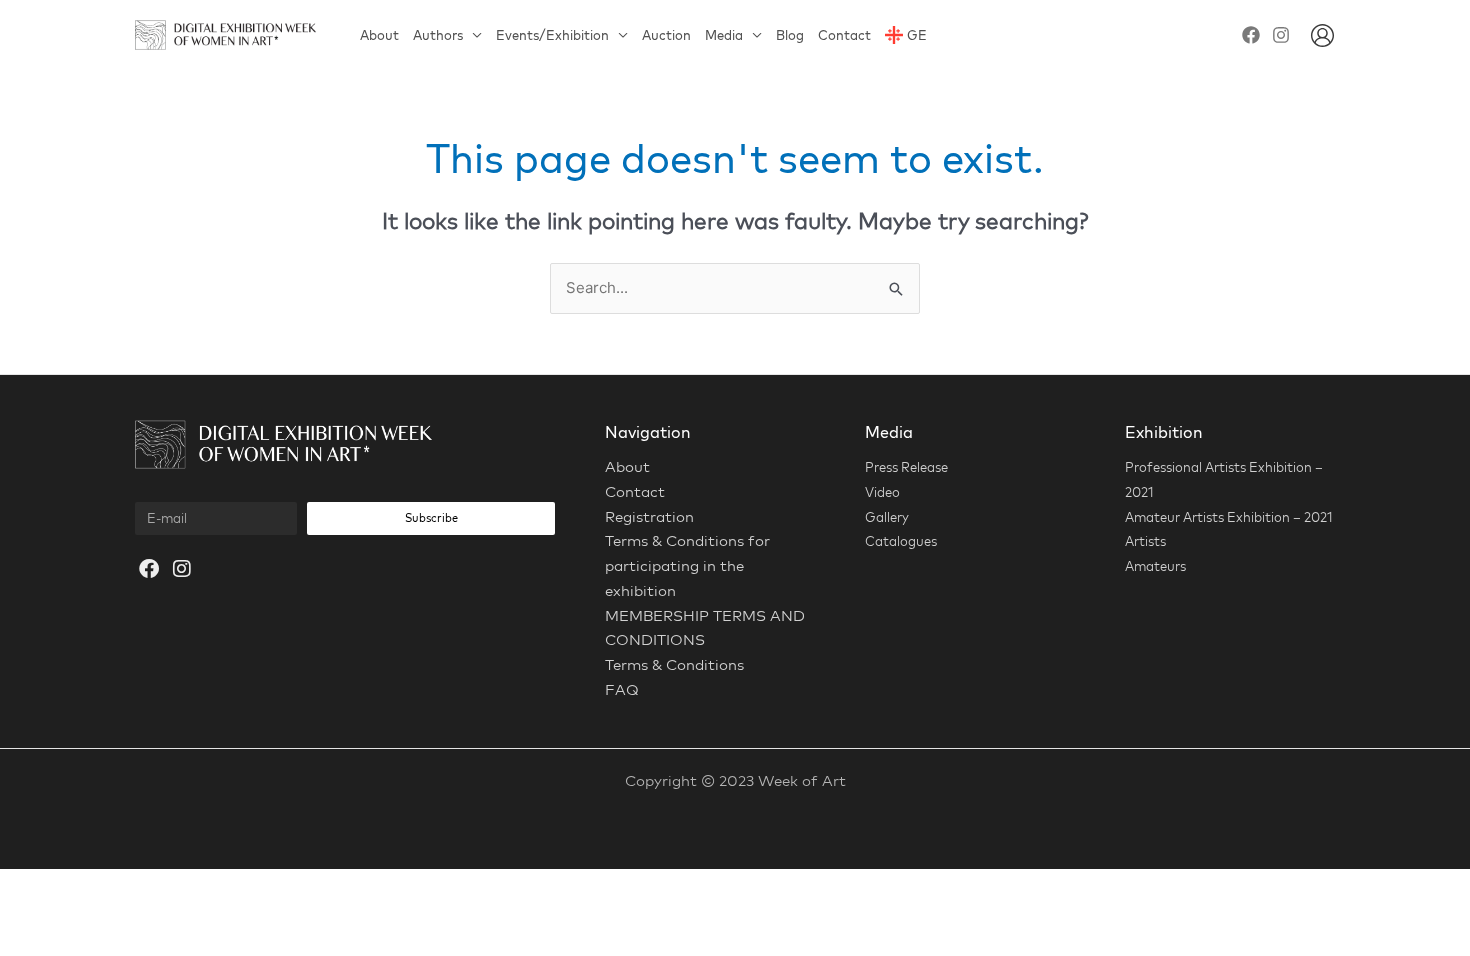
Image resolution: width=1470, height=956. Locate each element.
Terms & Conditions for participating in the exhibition (687, 565)
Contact (844, 35)
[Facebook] (1251, 35)
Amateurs (1155, 566)
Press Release (906, 467)
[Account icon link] (1322, 35)
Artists (1145, 541)
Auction (666, 35)
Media (724, 35)
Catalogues (901, 541)
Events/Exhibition (552, 35)
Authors (438, 35)
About (379, 35)
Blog (790, 35)
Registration (649, 516)
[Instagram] (1281, 35)
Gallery (887, 517)
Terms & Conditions (674, 664)
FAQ (622, 689)
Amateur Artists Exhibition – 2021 (1229, 517)
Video (882, 492)
